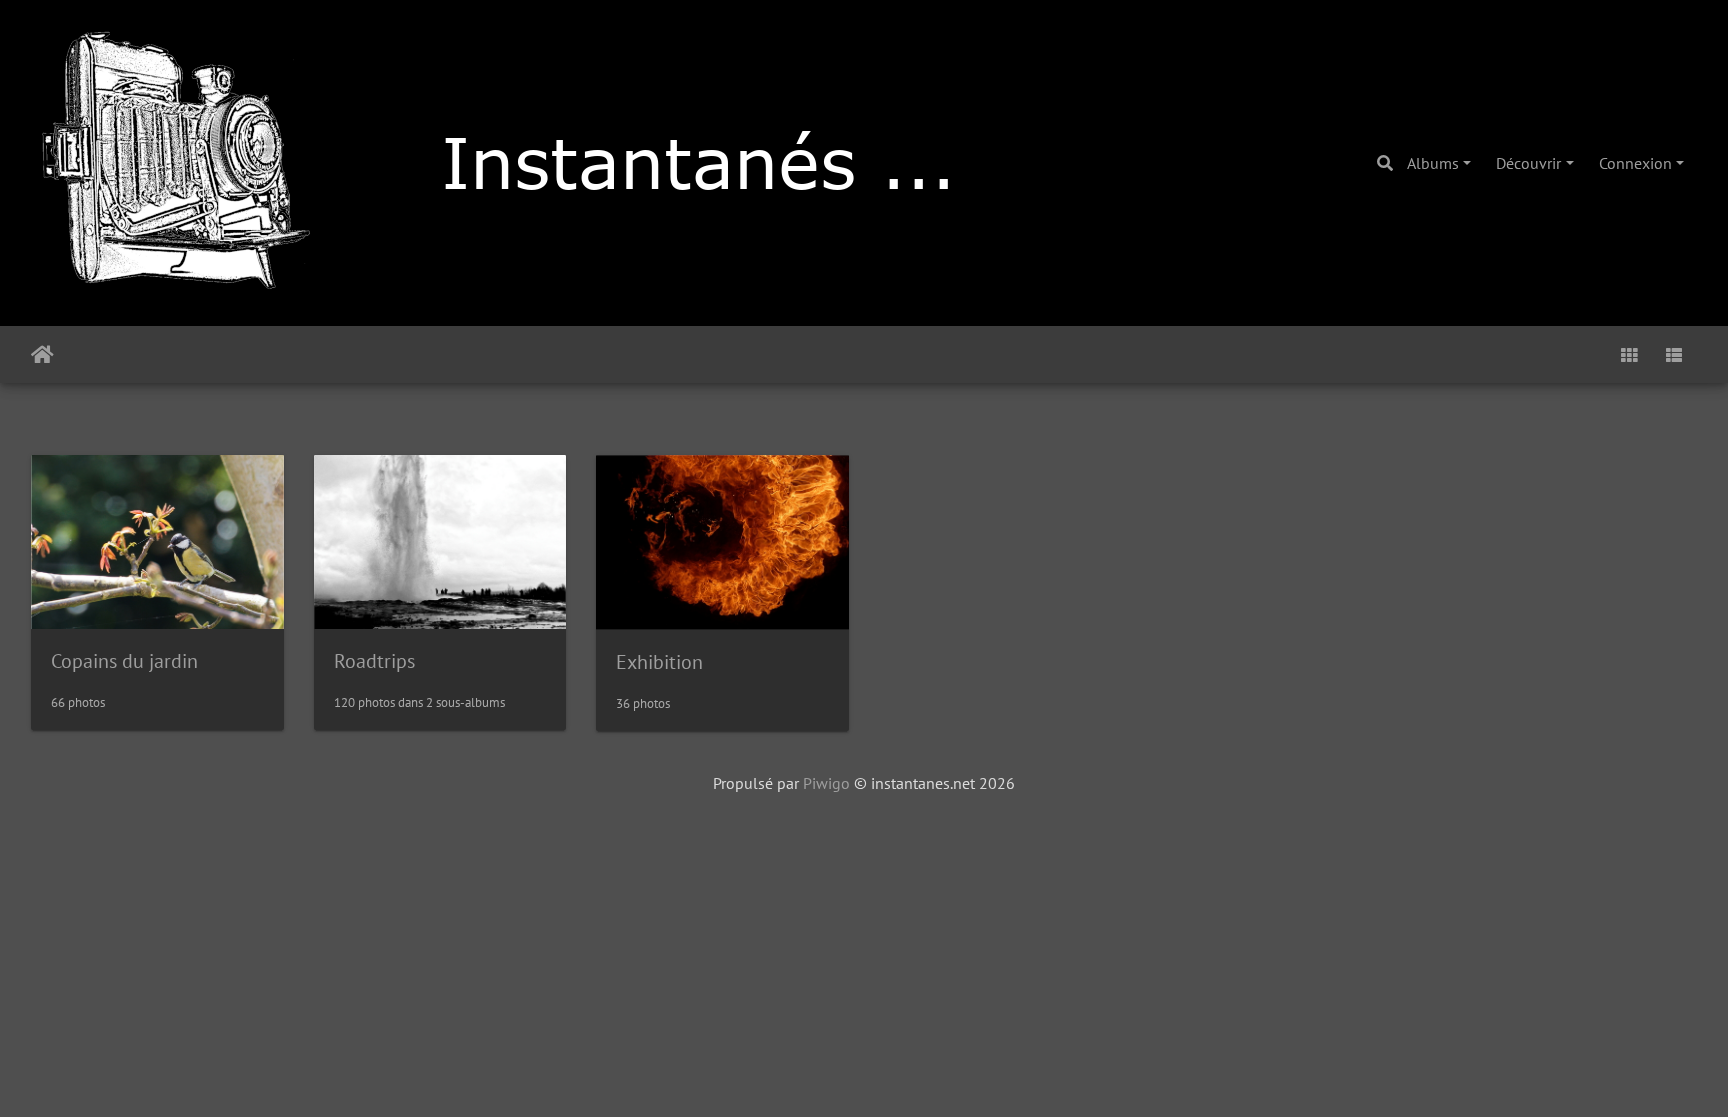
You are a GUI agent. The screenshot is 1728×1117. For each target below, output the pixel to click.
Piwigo (826, 783)
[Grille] (1629, 354)
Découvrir (1528, 163)
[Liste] (1674, 354)
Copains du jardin (124, 661)
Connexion (1635, 163)
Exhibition (659, 662)
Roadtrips (374, 661)
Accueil (42, 355)
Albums (1433, 163)
